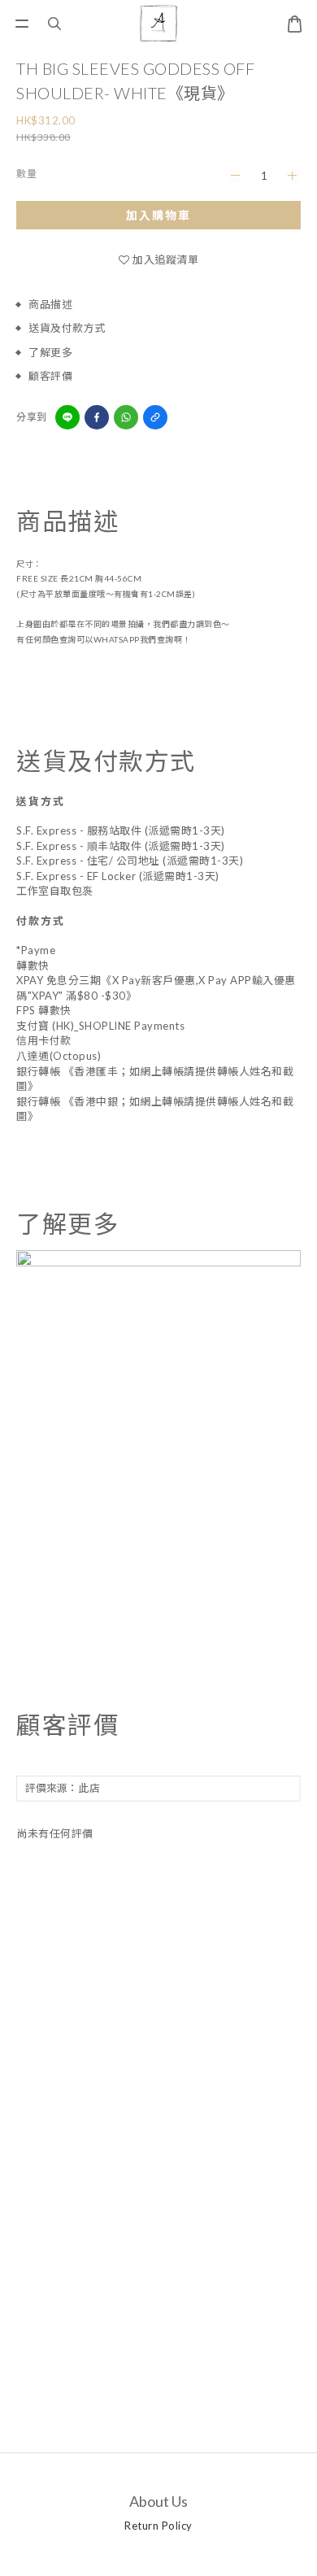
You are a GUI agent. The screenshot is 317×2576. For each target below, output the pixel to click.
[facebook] (97, 417)
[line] (67, 417)
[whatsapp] (126, 417)
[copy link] (155, 417)
